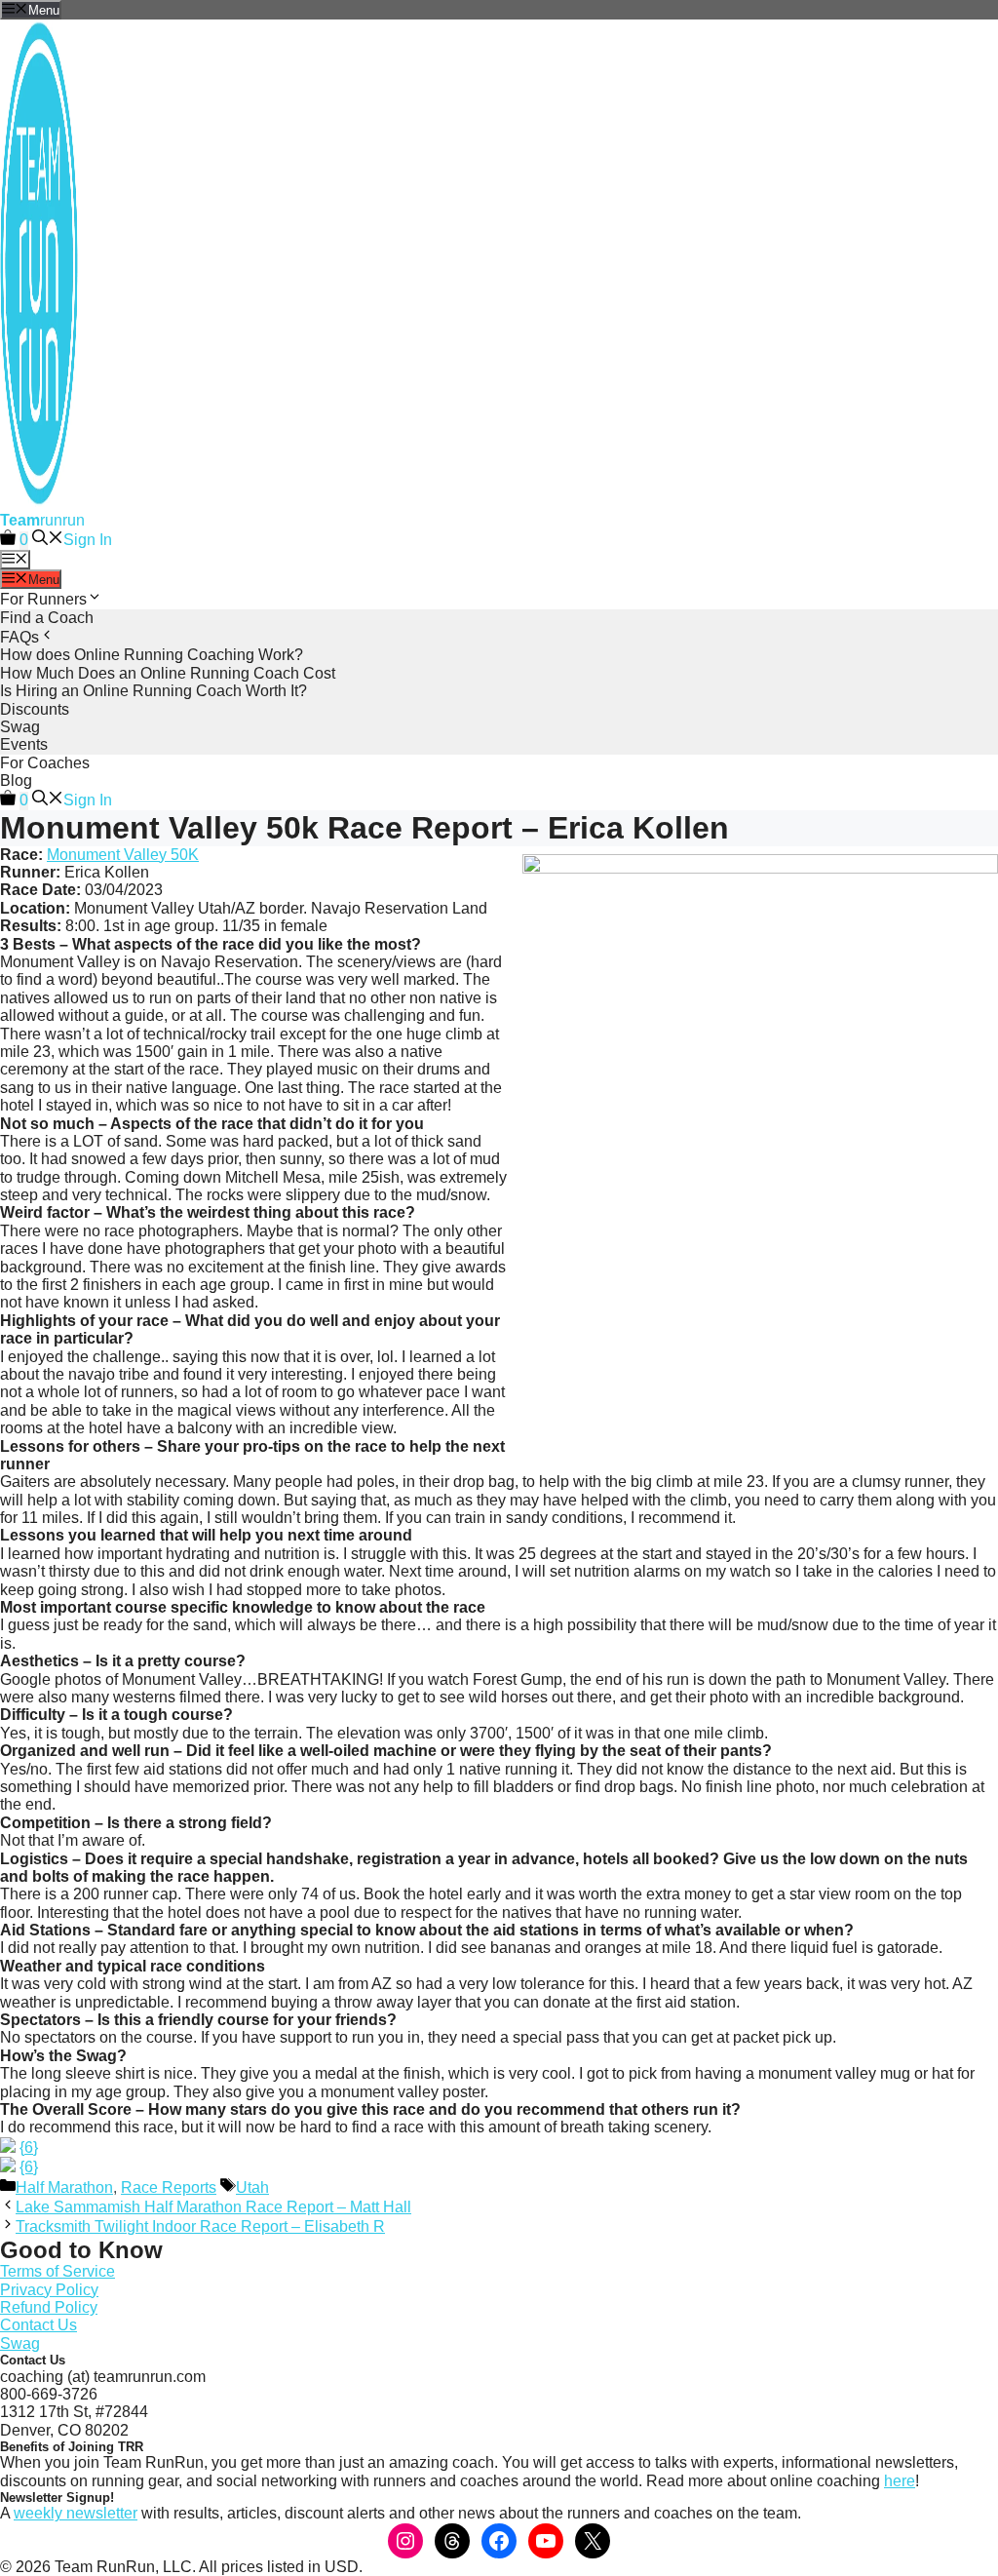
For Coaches (45, 763)
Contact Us (38, 2325)
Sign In (88, 540)
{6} (29, 2147)
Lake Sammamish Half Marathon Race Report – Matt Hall (213, 2207)
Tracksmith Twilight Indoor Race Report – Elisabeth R (200, 2226)
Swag (20, 727)
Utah (252, 2187)
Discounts (35, 709)
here (900, 2481)
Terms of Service (58, 2271)
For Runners (43, 599)
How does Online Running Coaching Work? (152, 655)
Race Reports (169, 2187)
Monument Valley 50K (123, 855)
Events (24, 744)
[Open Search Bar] (48, 540)
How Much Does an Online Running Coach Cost (168, 673)
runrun (42, 520)
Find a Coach (47, 618)
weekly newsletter (76, 2513)
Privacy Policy (49, 2290)
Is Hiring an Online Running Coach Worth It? (154, 691)
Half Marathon (64, 2187)
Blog (16, 781)
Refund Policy (49, 2307)
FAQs (19, 637)
